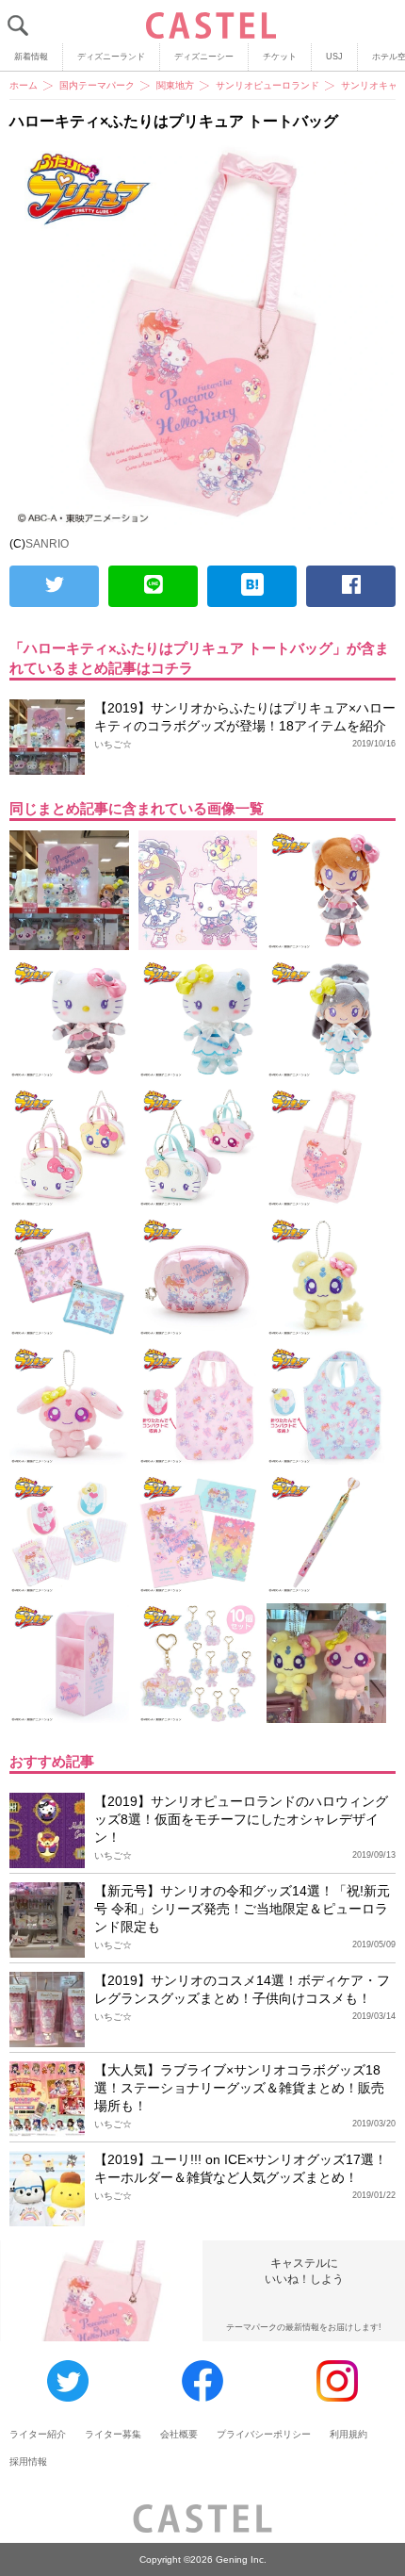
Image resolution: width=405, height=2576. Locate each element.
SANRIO (47, 544)
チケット (280, 57)
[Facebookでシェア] (351, 586)
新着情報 (31, 57)
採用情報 (28, 2461)
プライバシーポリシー (264, 2434)
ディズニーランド (111, 57)
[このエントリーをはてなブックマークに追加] (252, 586)
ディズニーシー (204, 57)
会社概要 (179, 2434)
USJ (334, 57)
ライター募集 (113, 2434)
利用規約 (348, 2434)
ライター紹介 (38, 2434)
